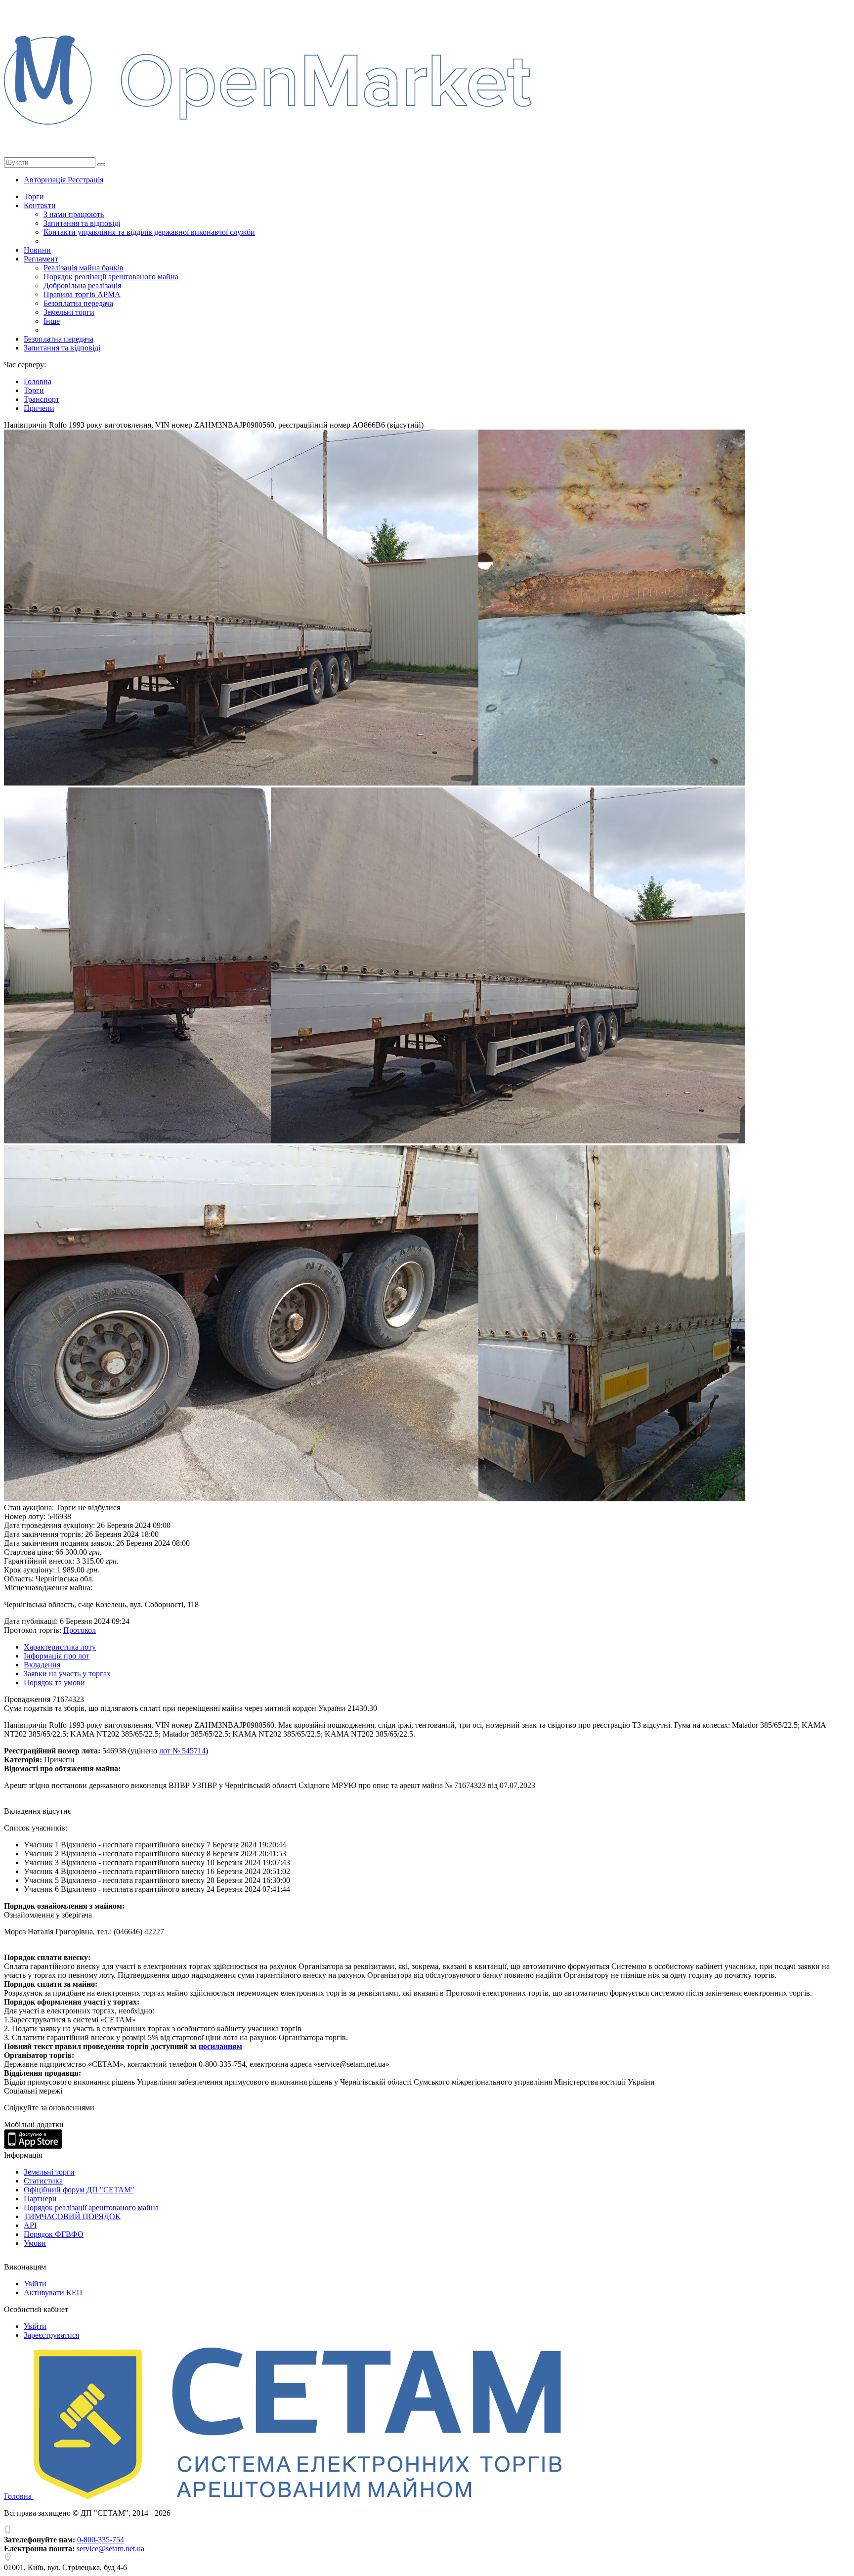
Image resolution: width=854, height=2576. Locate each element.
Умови (35, 2243)
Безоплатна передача (78, 303)
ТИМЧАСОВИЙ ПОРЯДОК (72, 2216)
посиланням (220, 2046)
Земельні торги (69, 312)
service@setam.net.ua (110, 2549)
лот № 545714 (182, 1751)
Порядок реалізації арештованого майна (111, 277)
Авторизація (46, 180)
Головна (19, 2496)
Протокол (80, 1630)
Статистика (43, 2181)
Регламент (41, 259)
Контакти (40, 205)
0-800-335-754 (101, 2540)
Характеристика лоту (60, 1647)
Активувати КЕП (53, 2292)
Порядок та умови (54, 1682)
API (30, 2225)
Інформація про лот (57, 1656)
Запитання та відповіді (82, 223)
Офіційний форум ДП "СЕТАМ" (79, 2190)
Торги (34, 196)
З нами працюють (74, 214)
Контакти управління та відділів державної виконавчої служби (149, 232)
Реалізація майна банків (84, 268)
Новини (37, 250)
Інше (52, 321)
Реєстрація (85, 180)
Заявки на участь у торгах (67, 1674)
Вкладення (42, 1665)
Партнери (40, 2199)
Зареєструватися (51, 2335)
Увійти (35, 2284)
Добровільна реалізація (82, 285)
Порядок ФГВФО (54, 2234)
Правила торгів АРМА (82, 294)
